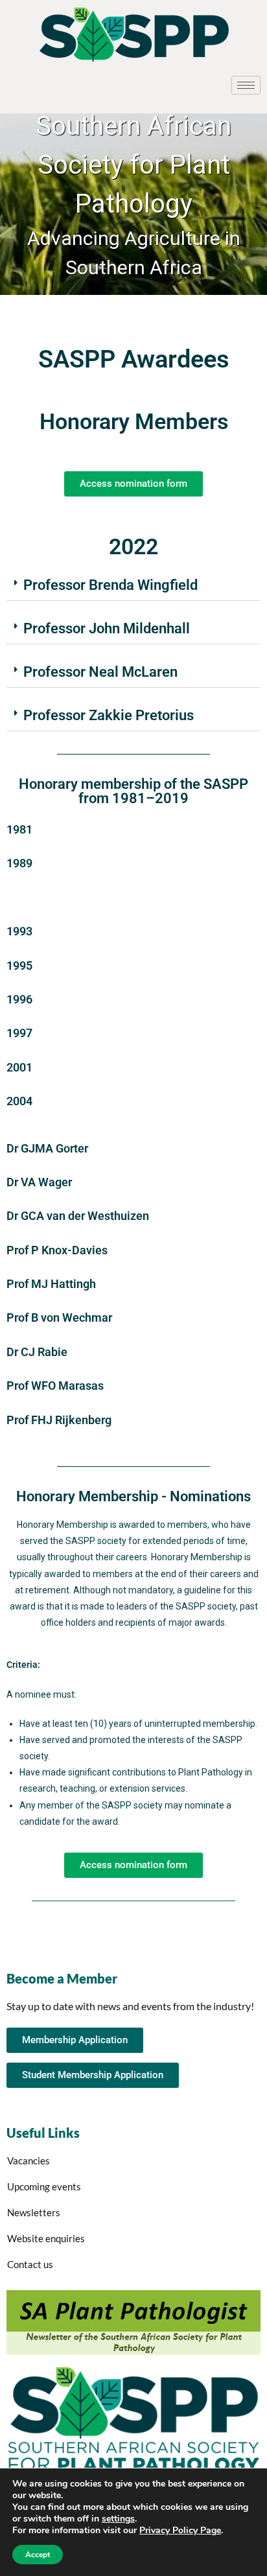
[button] (133, 586)
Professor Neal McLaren (100, 672)
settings (118, 2519)
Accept (38, 2555)
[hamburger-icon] (246, 85)
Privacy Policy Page (180, 2530)
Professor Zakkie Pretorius (109, 715)
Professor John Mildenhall (107, 628)
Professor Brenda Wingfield (110, 585)
